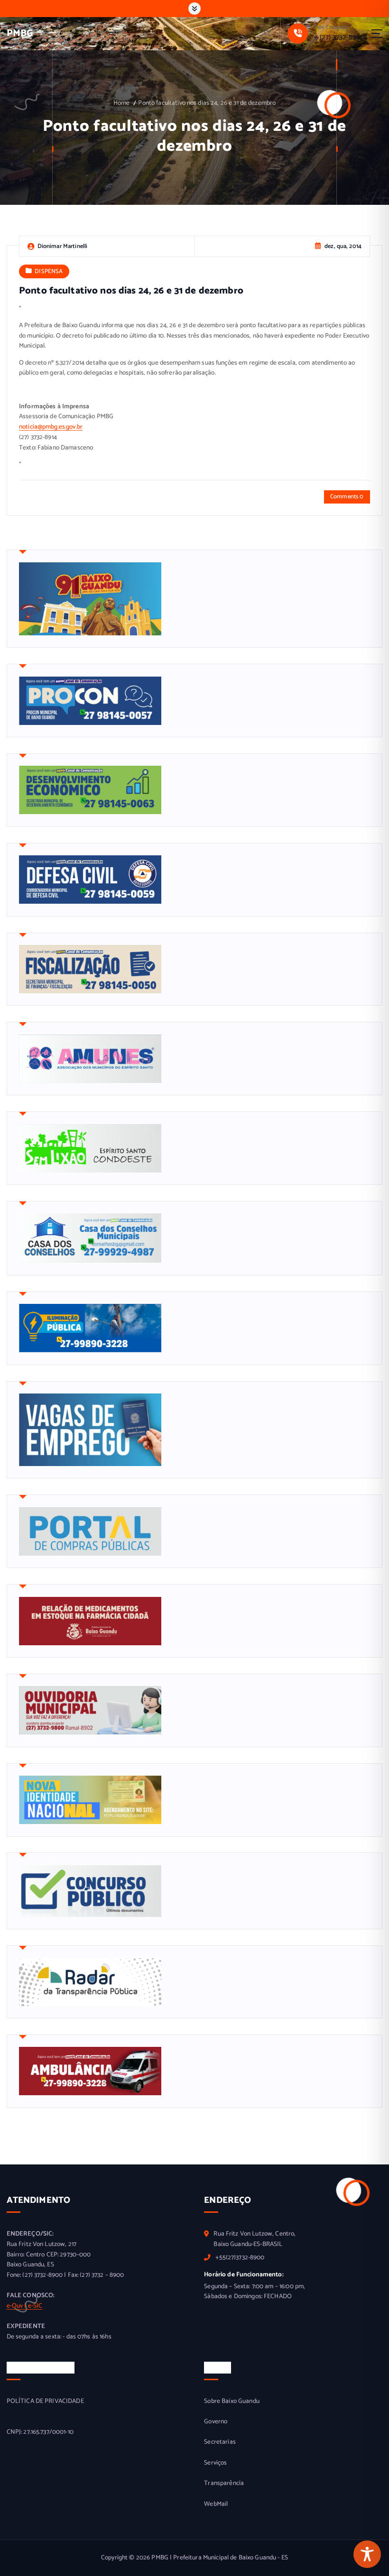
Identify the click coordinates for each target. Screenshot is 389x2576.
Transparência (224, 2483)
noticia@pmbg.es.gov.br (51, 427)
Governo (216, 2422)
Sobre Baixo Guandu (232, 2401)
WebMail (216, 2504)
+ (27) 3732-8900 (339, 37)
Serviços (215, 2463)
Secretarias (220, 2442)
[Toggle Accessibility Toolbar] (367, 2554)
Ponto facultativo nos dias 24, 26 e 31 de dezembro (207, 103)
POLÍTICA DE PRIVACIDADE (45, 2401)
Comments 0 (347, 497)
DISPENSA (49, 271)
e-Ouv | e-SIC (25, 2306)
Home (122, 103)
